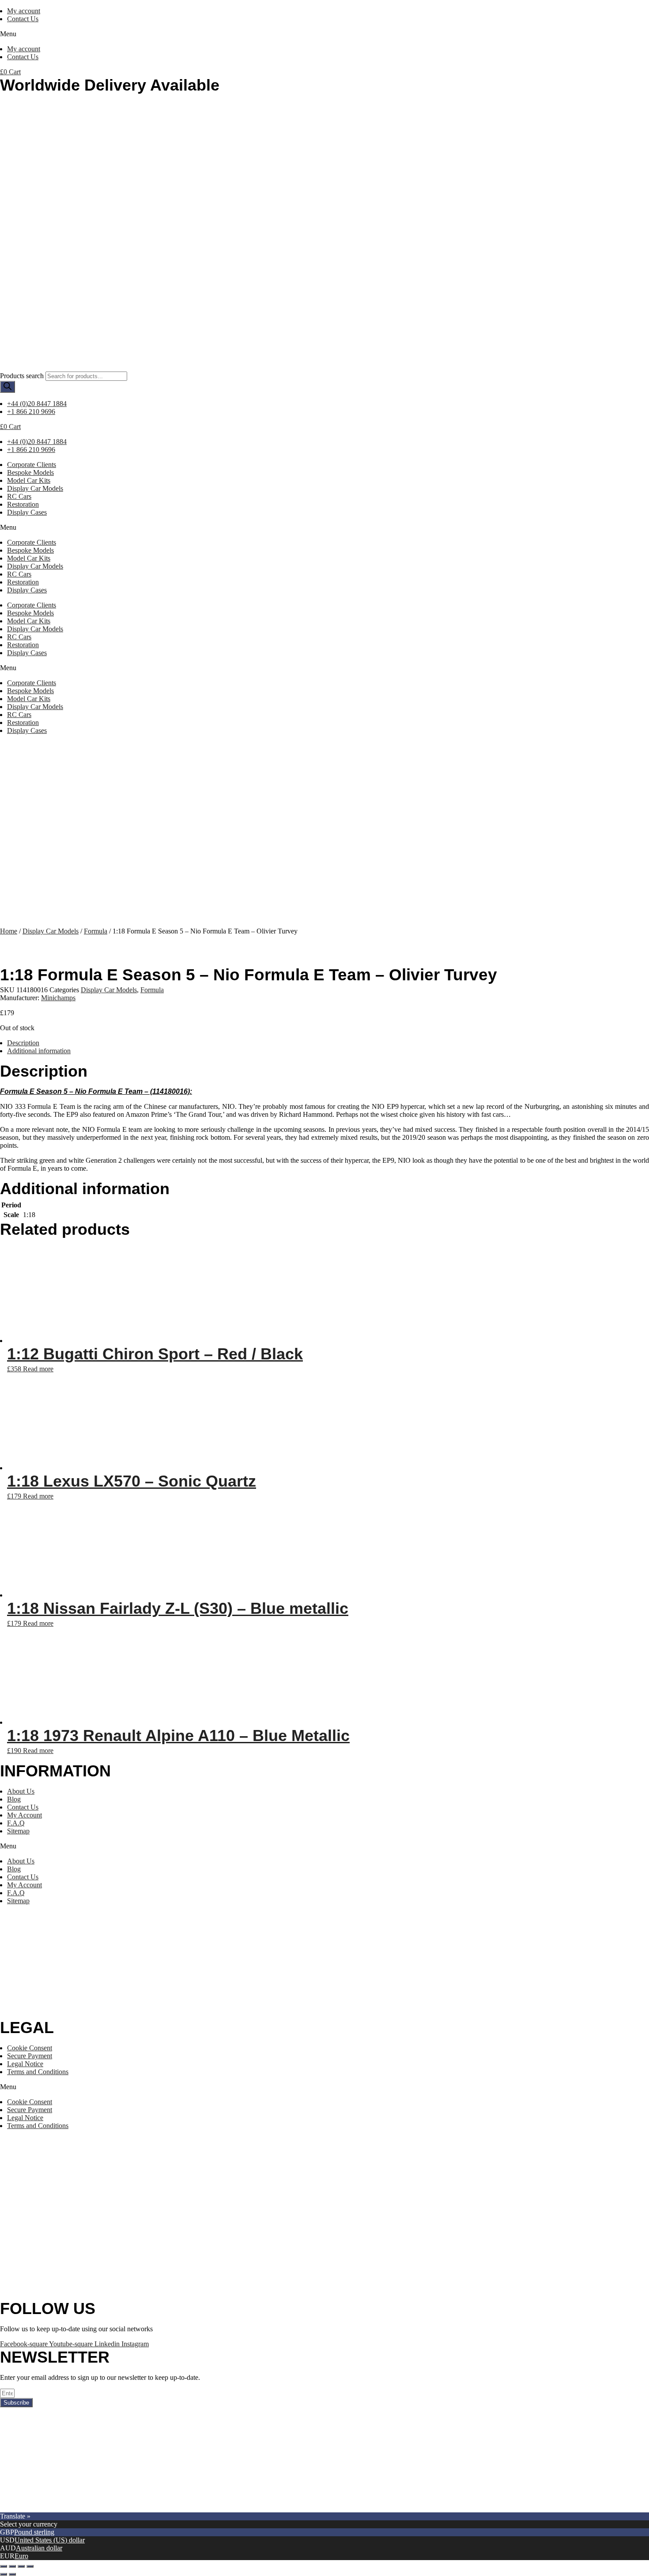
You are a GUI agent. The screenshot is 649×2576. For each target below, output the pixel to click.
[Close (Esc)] (4, 2566)
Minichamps (58, 998)
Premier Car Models (83, 2508)
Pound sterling (34, 2532)
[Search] (8, 387)
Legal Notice (25, 2064)
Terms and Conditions (38, 2072)
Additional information (39, 1051)
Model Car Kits (29, 480)
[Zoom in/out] (30, 2566)
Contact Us (23, 19)
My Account (25, 1815)
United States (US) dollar (50, 2540)
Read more (38, 1369)
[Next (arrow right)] (12, 2574)
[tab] (328, 1043)
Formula (96, 931)
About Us (21, 1791)
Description (23, 1043)
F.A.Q (16, 1823)
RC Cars (19, 496)
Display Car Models (35, 488)
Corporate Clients (32, 465)
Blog (14, 1799)
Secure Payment (30, 2056)
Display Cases (27, 512)
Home (9, 931)
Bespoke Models (30, 472)
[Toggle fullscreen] (21, 2566)
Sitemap (18, 1831)
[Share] (12, 2566)
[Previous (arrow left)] (4, 2574)
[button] (324, 34)
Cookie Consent (30, 2048)
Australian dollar (39, 2548)
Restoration (23, 504)
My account (24, 11)
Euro (21, 2556)
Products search (22, 376)
